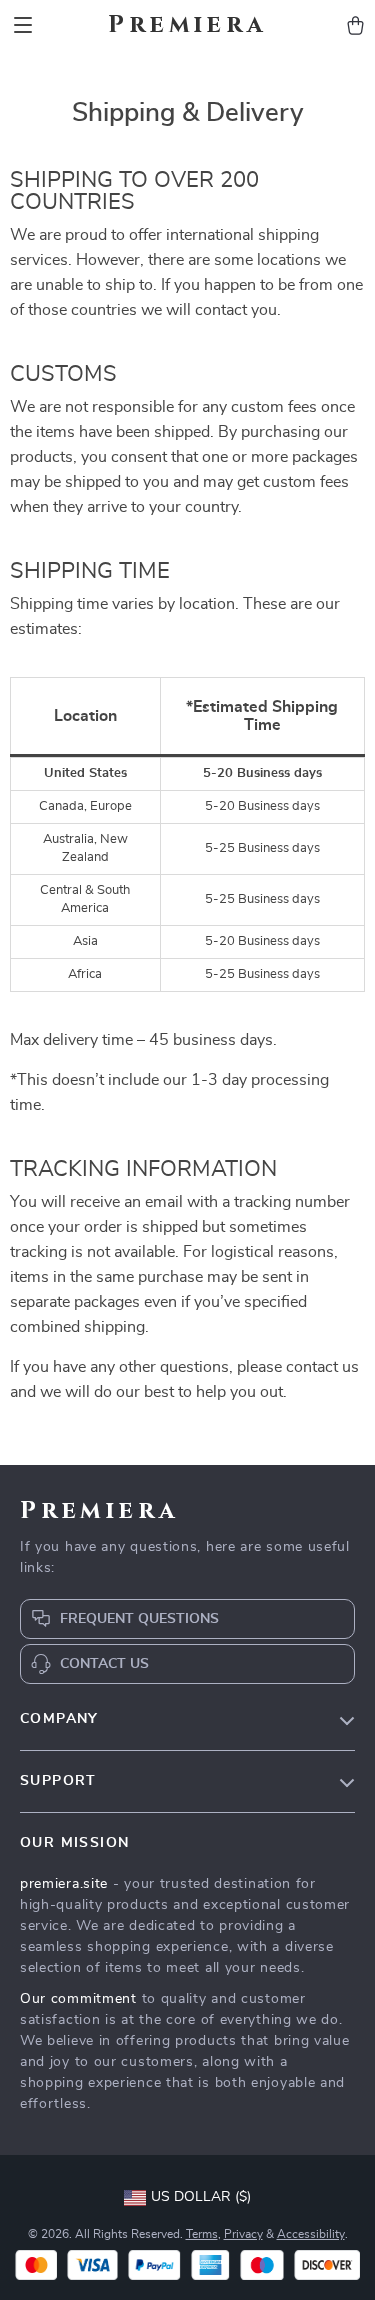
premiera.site (64, 1884)
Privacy (243, 2234)
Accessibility (311, 2234)
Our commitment (78, 1999)
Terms (202, 2234)
